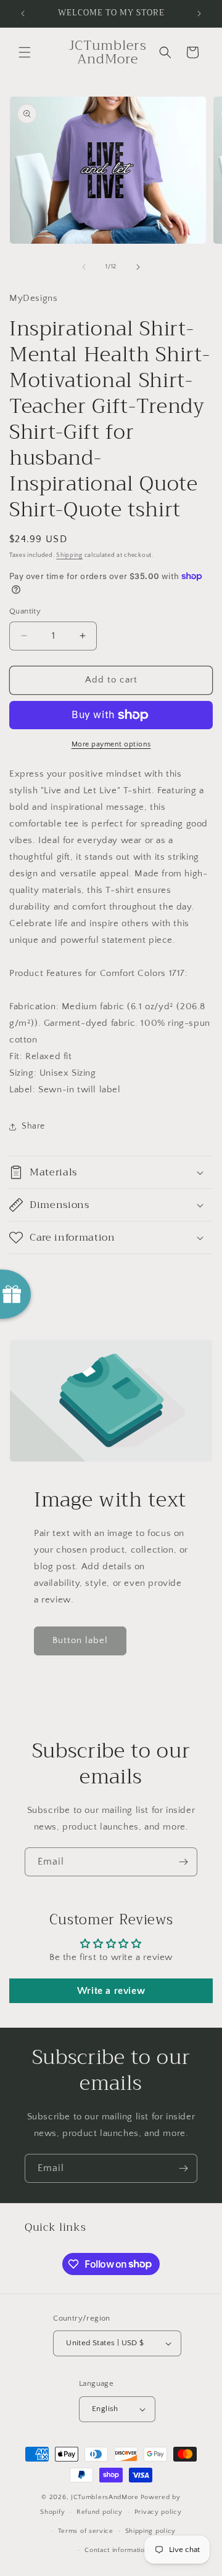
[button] (25, 52)
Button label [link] (80, 1640)
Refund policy (100, 2512)
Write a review (111, 1991)
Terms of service (86, 2531)
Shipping (69, 555)
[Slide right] (138, 267)
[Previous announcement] (23, 14)
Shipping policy (151, 2531)
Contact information (117, 2550)
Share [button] (33, 1126)
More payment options (111, 744)
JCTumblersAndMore (105, 2497)
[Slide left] (84, 267)
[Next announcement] (199, 14)
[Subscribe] (183, 1862)
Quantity (25, 611)
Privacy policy (158, 2512)
